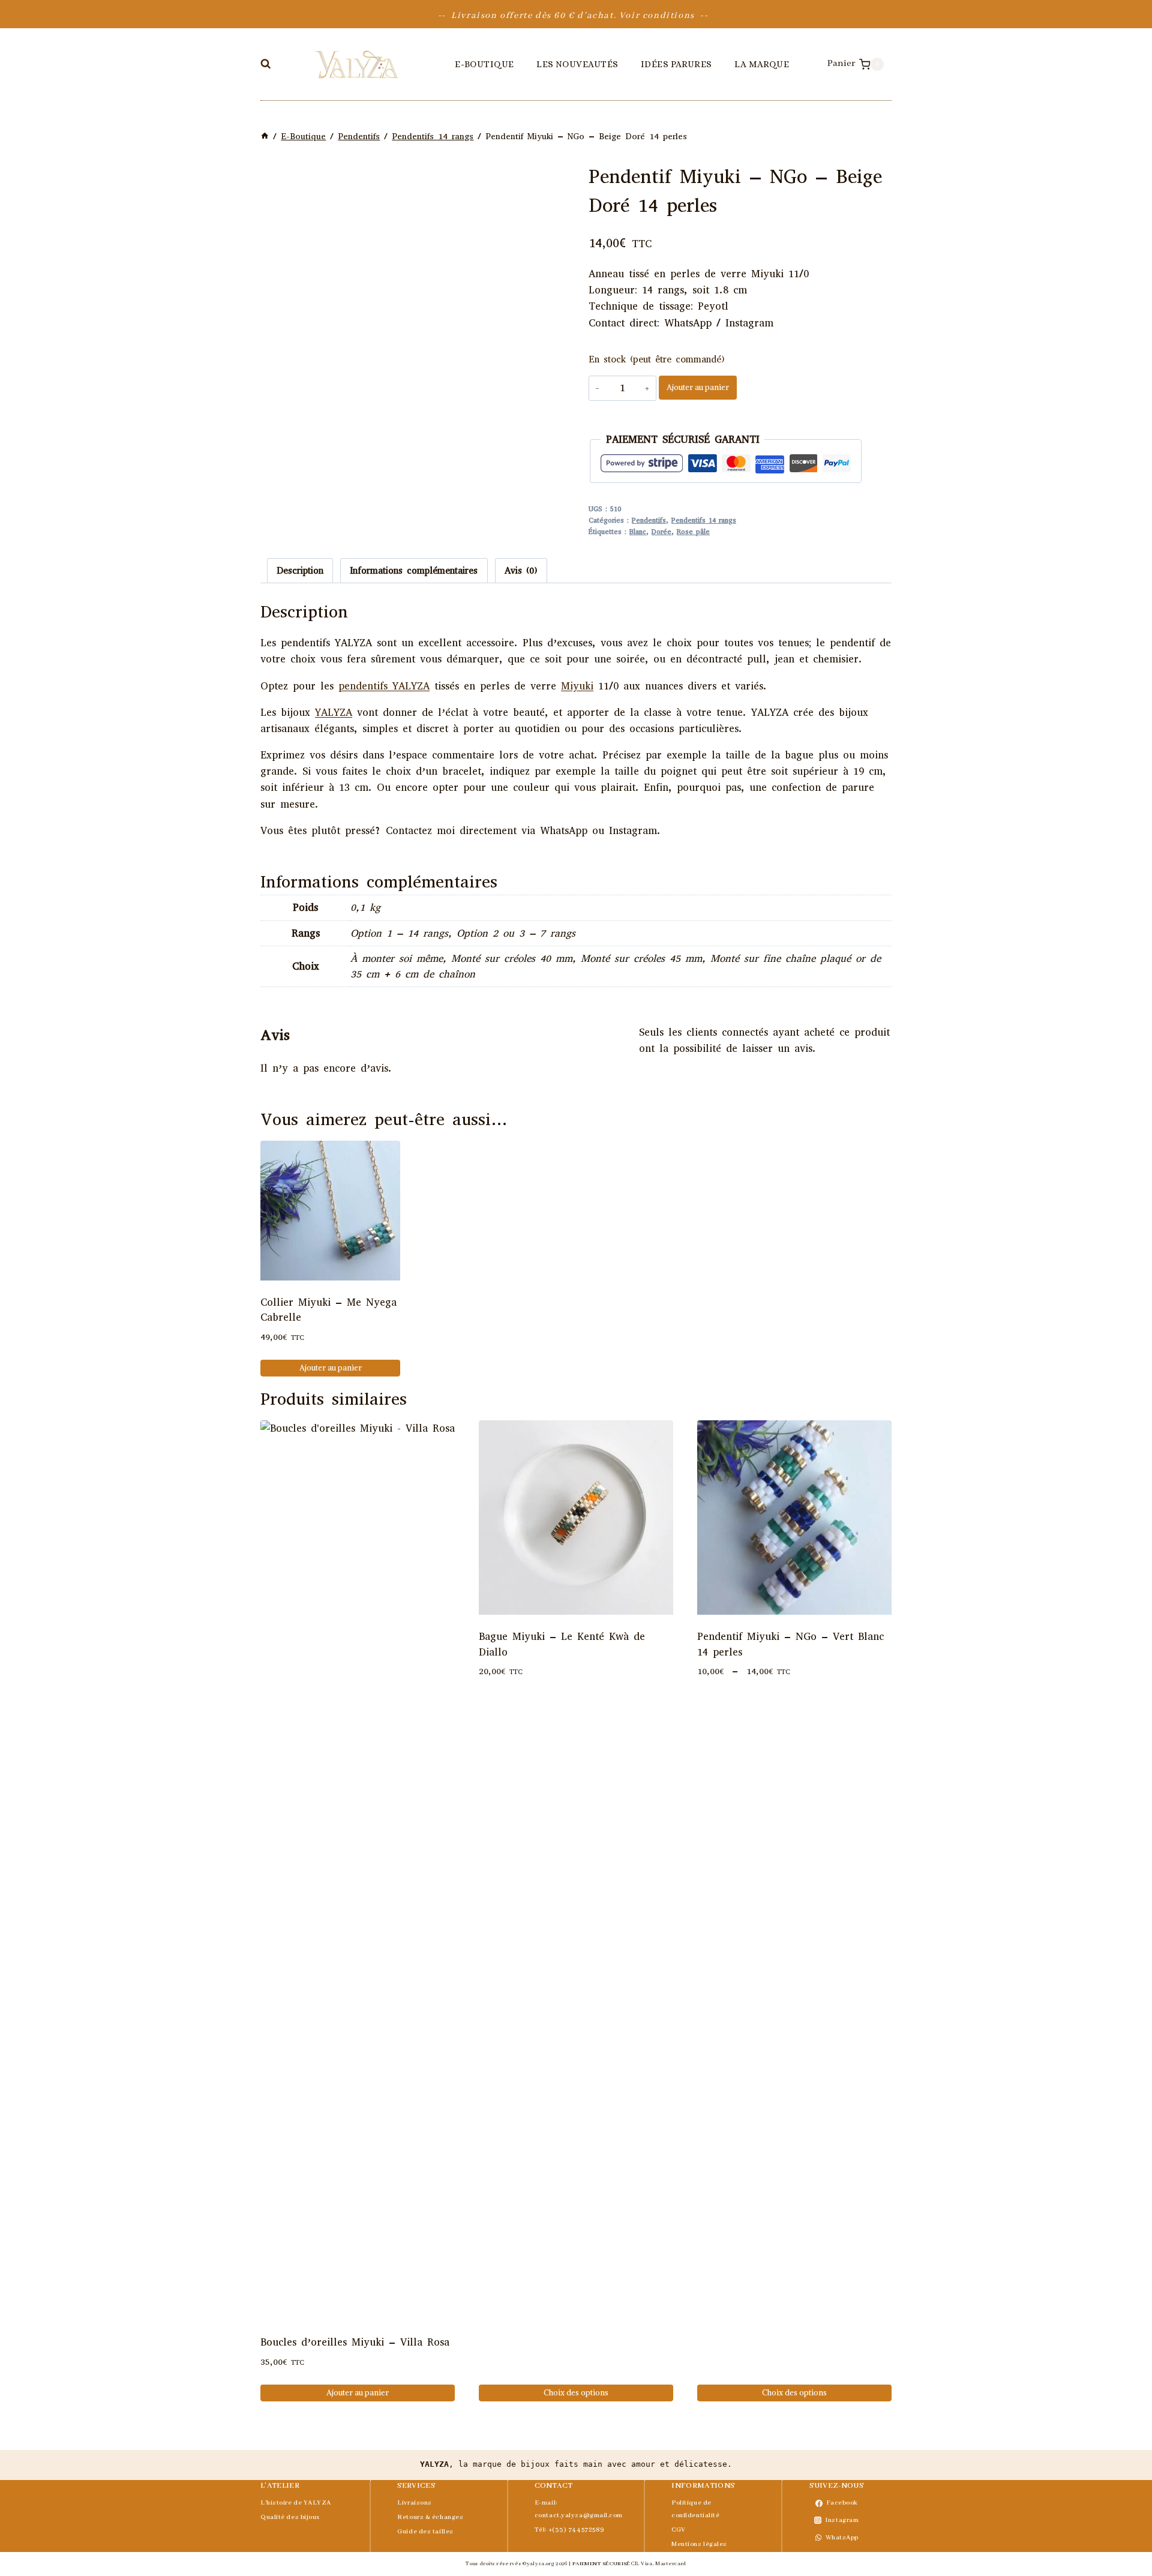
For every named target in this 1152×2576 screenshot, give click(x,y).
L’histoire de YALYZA (296, 2503)
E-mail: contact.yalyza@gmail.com (576, 2509)
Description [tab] (300, 571)
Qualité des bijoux (290, 2517)
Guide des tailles (425, 2532)
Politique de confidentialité (695, 2509)
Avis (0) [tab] (521, 571)
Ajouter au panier (698, 387)
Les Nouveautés (577, 64)
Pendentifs (649, 520)
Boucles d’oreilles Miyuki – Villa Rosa (355, 2342)
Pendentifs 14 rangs (704, 520)
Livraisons (415, 2503)
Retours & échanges (430, 2517)
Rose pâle (693, 532)
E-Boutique (484, 64)
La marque (762, 64)
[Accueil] (265, 137)
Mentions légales (699, 2544)
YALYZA (334, 713)
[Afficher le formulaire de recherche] (265, 64)
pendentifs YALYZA (384, 686)
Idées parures (676, 64)
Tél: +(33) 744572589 (570, 2530)
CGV (679, 2530)
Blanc (638, 532)
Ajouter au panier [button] (331, 1368)
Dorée (661, 532)
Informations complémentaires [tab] (414, 571)
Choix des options (576, 2393)
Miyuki (577, 686)
